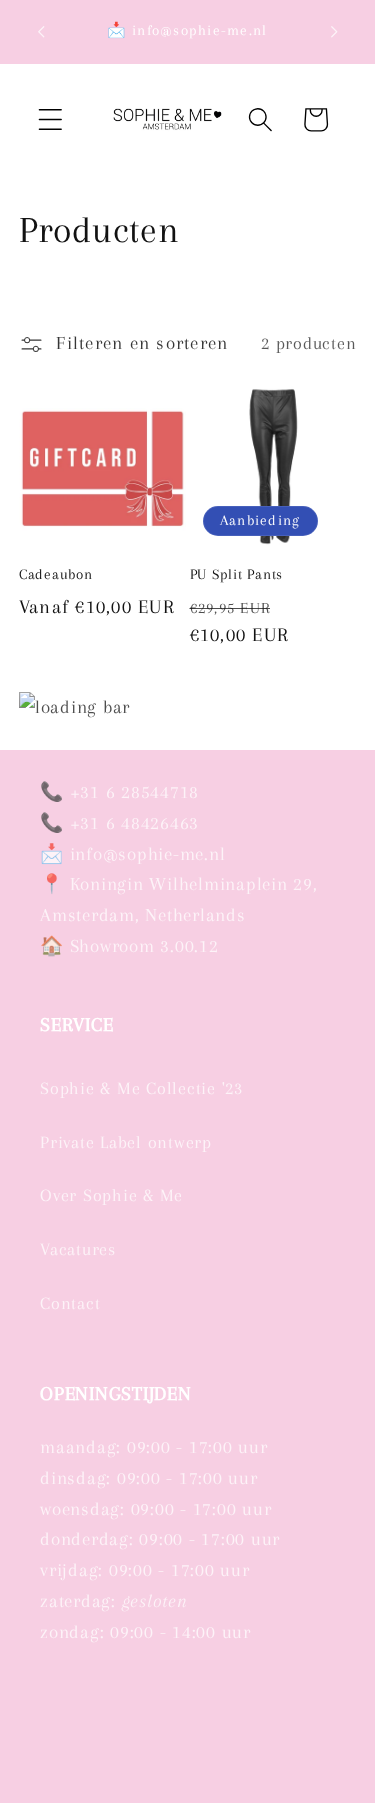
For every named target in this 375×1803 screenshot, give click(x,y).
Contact (70, 1303)
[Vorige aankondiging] (41, 32)
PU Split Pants (237, 574)
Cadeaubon (56, 574)
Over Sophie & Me (111, 1195)
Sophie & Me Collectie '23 (141, 1088)
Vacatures (78, 1249)
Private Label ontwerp (126, 1142)
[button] (50, 119)
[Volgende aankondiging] (334, 32)
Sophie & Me (148, 1790)
